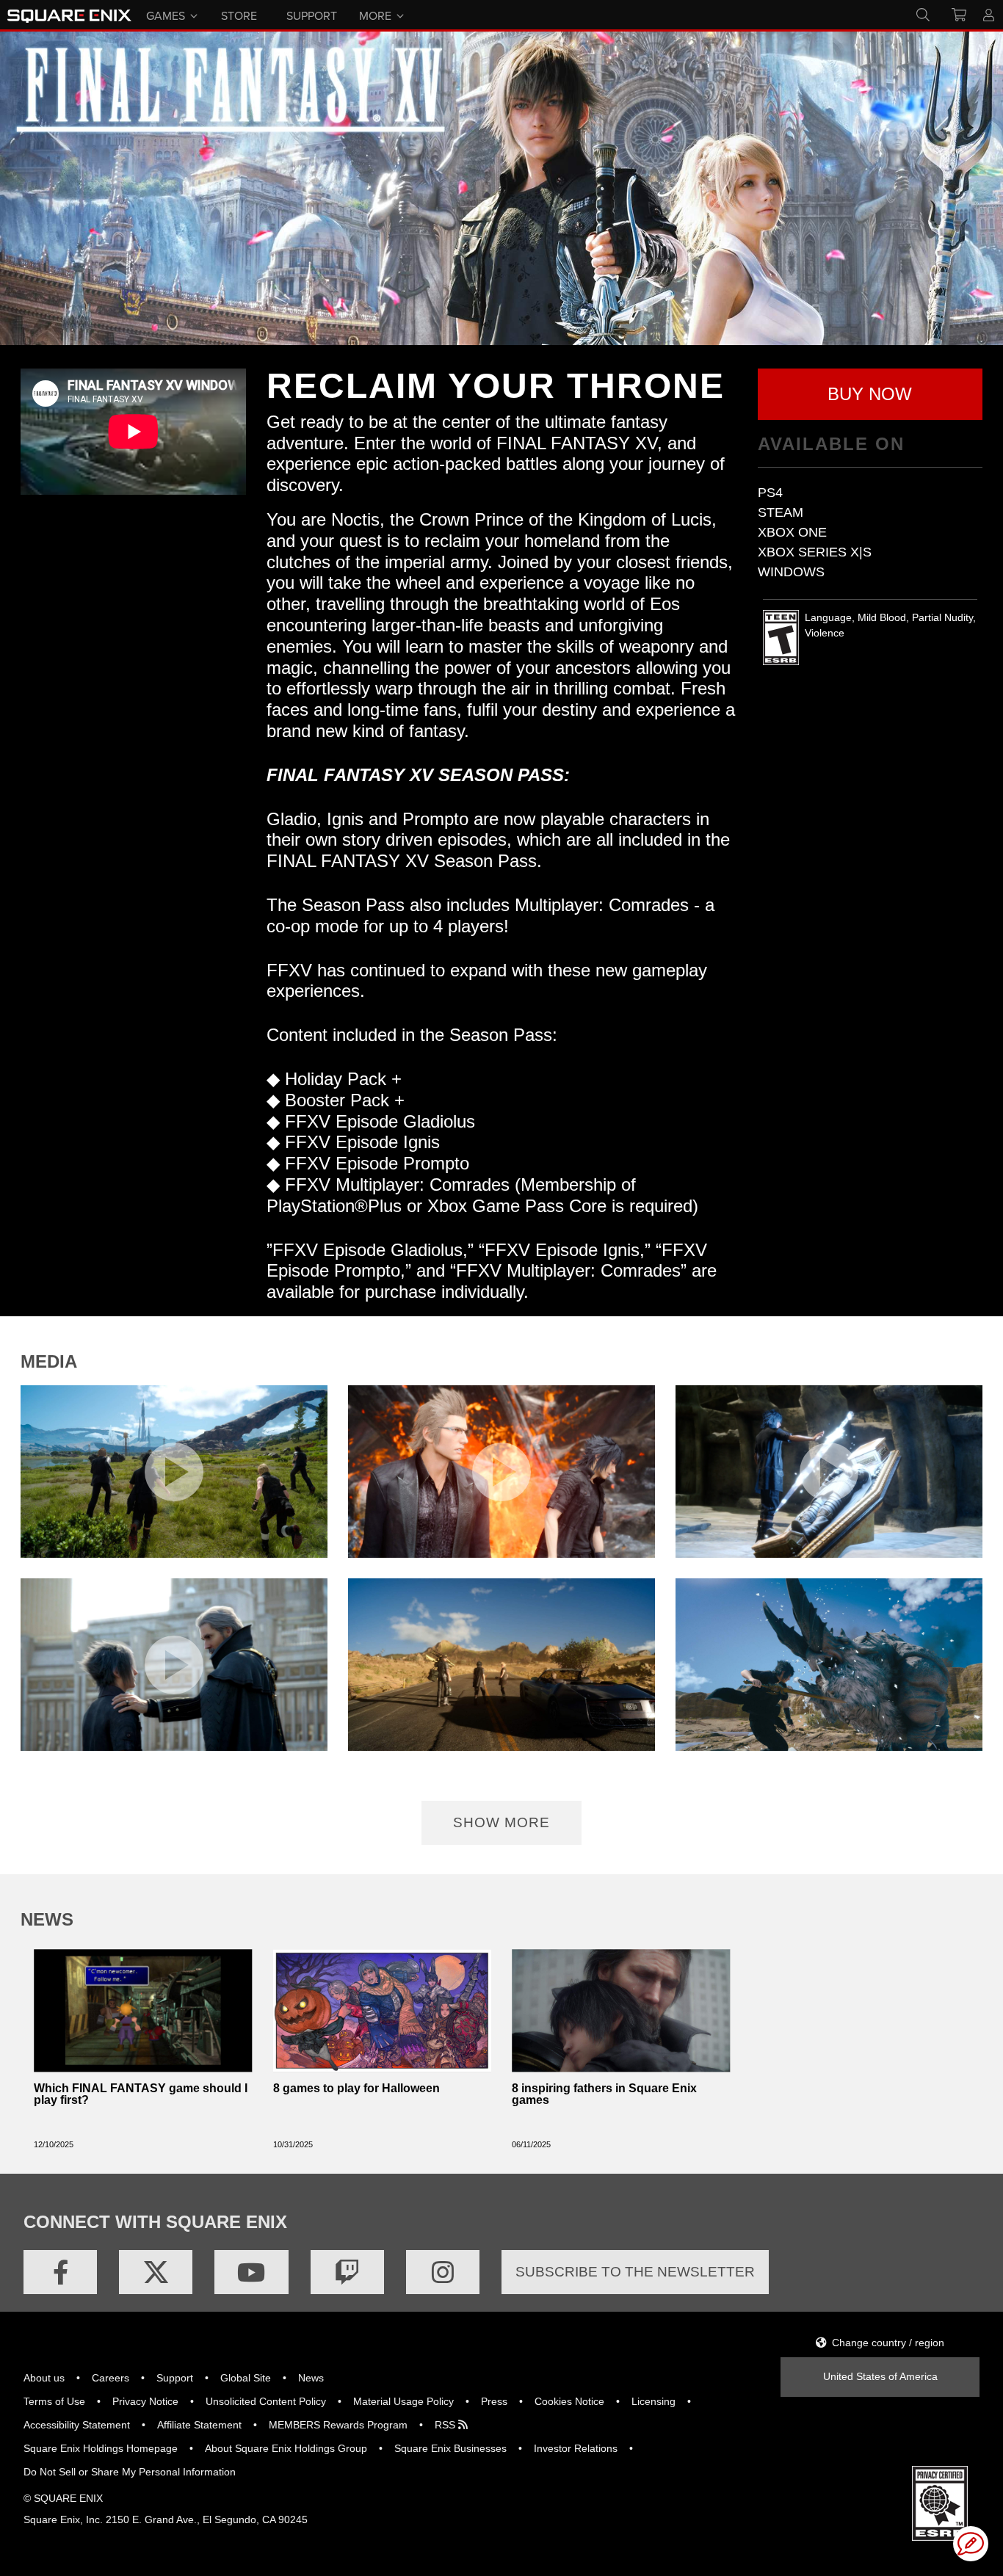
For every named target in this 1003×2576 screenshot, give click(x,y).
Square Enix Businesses (450, 2448)
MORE (375, 15)
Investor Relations (576, 2448)
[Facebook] (60, 2272)
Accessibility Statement (77, 2425)
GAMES (166, 15)
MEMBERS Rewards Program (338, 2425)
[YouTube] (251, 2272)
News (311, 2378)
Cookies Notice (569, 2401)
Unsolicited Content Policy (266, 2401)
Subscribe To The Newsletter (635, 2272)
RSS (446, 2425)
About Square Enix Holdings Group (286, 2448)
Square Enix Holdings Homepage (101, 2448)
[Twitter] (156, 2272)
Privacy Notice (145, 2401)
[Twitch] (347, 2272)
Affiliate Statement (199, 2425)
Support (175, 2378)
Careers (111, 2378)
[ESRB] (940, 2503)
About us (44, 2378)
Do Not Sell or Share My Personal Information (130, 2472)
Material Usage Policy (403, 2401)
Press (494, 2401)
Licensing (653, 2401)
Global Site (246, 2378)
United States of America (880, 2376)
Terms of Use (54, 2401)
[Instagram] (443, 2272)
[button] (870, 394)
